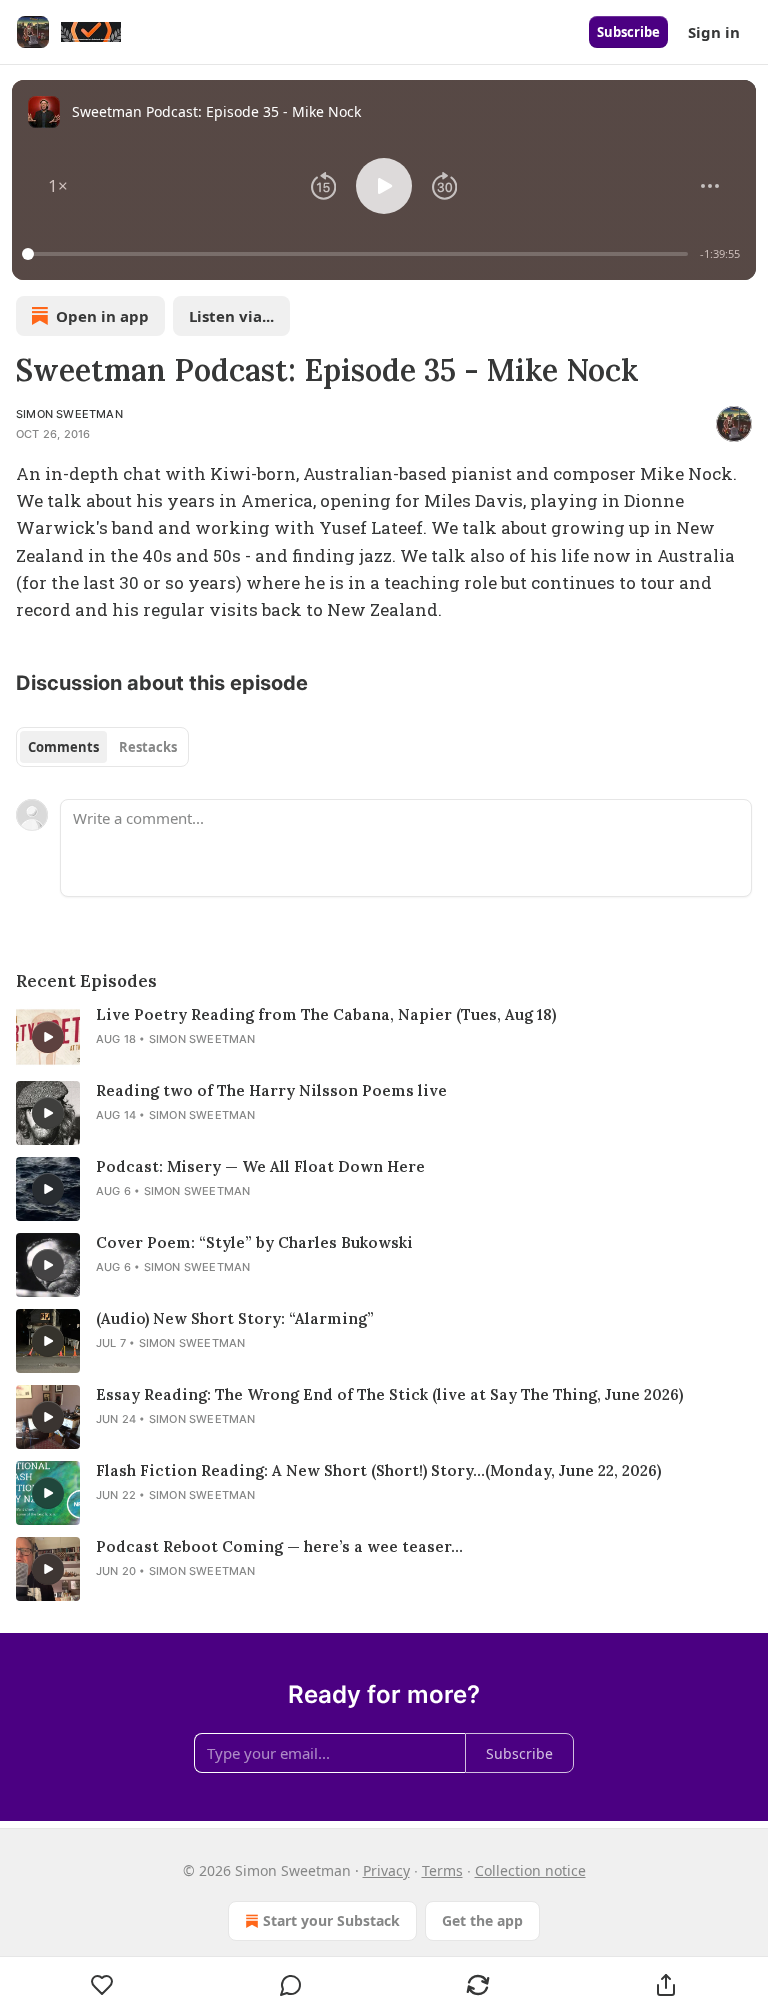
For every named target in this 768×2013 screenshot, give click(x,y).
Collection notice (530, 1870)
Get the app (482, 1920)
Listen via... (231, 316)
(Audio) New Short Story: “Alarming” (235, 1318)
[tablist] (102, 747)
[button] (58, 186)
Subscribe (628, 32)
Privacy (386, 1870)
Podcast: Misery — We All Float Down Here (260, 1166)
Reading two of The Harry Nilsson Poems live (271, 1090)
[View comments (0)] (291, 1985)
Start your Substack (331, 1920)
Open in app (102, 316)
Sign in (714, 32)
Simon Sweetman (69, 414)
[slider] (358, 254)
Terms (442, 1870)
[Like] (102, 1985)
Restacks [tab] (148, 747)
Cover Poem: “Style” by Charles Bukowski (254, 1242)
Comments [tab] (63, 747)
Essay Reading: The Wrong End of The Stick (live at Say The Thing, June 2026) (389, 1394)
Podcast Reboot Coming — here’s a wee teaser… (279, 1546)
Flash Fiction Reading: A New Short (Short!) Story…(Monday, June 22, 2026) (378, 1470)
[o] (48, 1037)
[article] (384, 1037)
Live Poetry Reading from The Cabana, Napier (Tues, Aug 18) (326, 1014)
